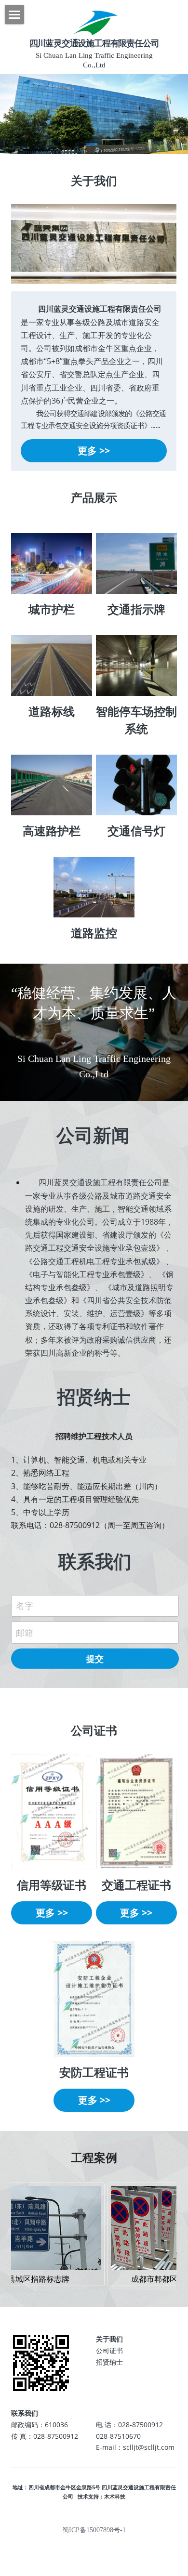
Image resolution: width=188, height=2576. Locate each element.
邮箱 (25, 1633)
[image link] (52, 563)
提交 (95, 1659)
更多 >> (94, 451)
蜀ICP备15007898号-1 (94, 2530)
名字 (25, 1606)
